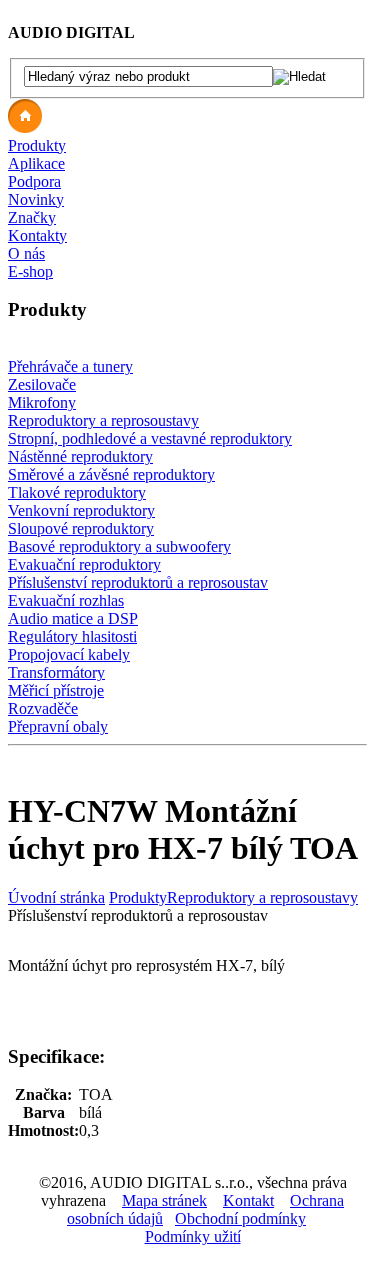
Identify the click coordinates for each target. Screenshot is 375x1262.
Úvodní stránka (56, 897)
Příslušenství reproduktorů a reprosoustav (138, 582)
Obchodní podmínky (240, 1218)
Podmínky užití (193, 1236)
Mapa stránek (164, 1200)
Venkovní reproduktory (81, 510)
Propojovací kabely (69, 654)
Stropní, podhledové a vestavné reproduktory (150, 438)
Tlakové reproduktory (77, 492)
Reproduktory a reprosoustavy (103, 420)
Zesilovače (42, 384)
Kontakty (37, 235)
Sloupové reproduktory (81, 528)
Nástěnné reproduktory (80, 456)
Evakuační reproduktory (84, 564)
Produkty (37, 145)
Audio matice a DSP (73, 618)
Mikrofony (42, 402)
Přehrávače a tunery (70, 366)
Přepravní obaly (58, 726)
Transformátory (56, 672)
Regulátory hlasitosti (72, 636)
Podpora (34, 181)
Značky (32, 217)
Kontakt (248, 1200)
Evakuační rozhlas (66, 600)
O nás (26, 253)
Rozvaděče (43, 708)
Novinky (36, 199)
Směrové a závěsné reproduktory (111, 474)
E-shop (30, 271)
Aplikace (36, 163)
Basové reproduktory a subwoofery (119, 546)
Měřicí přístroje (56, 690)
